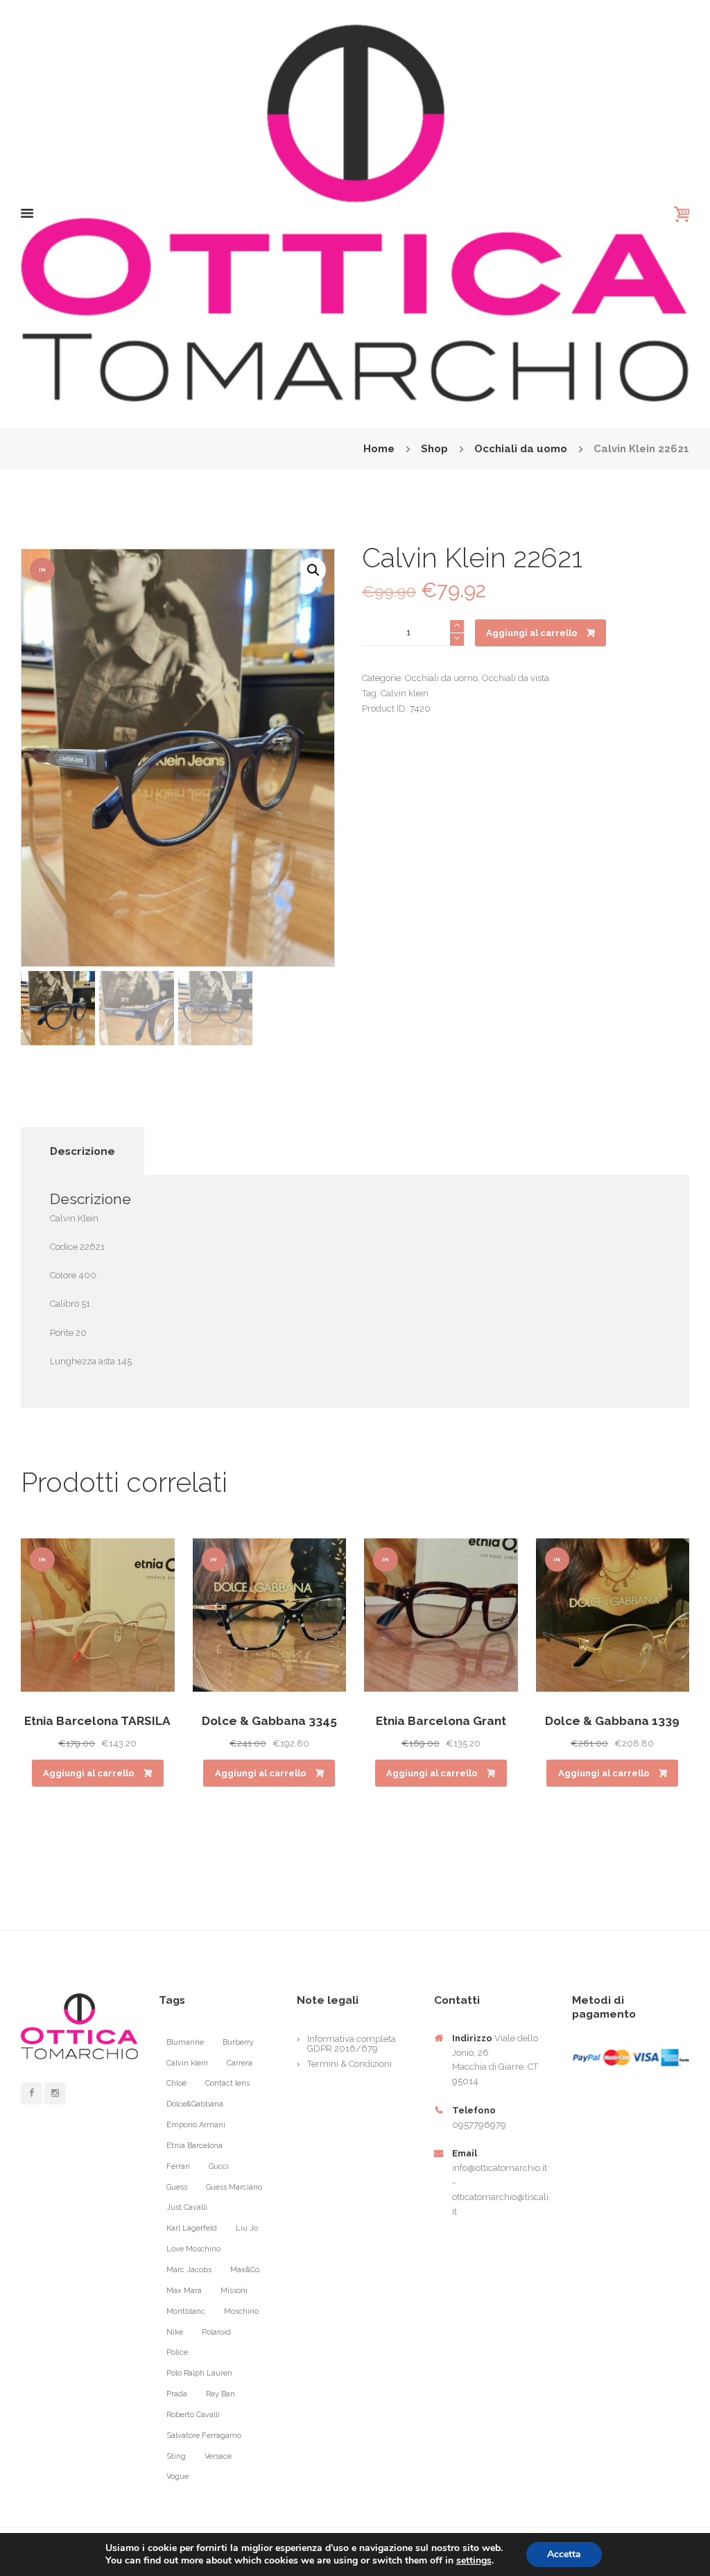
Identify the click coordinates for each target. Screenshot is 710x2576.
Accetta (564, 2554)
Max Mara (184, 2291)
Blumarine (185, 2042)
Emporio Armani (196, 2125)
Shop (434, 449)
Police (177, 2352)
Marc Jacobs (189, 2270)
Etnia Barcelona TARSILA (97, 1721)
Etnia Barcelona (194, 2146)
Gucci (219, 2166)
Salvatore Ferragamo (204, 2436)
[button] (313, 570)
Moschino (241, 2311)
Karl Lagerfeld (192, 2228)
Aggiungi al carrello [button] (89, 1773)
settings (474, 2561)
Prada (177, 2394)
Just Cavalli (187, 2207)
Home (379, 449)
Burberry (238, 2042)
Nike (175, 2332)
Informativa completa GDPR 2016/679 (352, 2044)
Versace (218, 2456)
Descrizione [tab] (83, 1151)
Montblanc (186, 2311)
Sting (176, 2456)
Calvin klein (405, 693)
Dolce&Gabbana (195, 2104)
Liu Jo (247, 2228)
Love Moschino (193, 2249)
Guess (177, 2187)
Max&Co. (246, 2270)
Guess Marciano (234, 2187)
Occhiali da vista (516, 678)
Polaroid (216, 2332)
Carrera (240, 2063)
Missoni (234, 2291)
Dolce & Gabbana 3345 (269, 1721)
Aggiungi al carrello (532, 633)
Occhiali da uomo (521, 449)
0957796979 (479, 2125)
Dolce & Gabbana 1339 (612, 1721)
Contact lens (227, 2083)
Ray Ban (220, 2394)
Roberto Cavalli (193, 2415)
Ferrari (178, 2166)
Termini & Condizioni (349, 2064)
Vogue (177, 2476)
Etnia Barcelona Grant (441, 1721)
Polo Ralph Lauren (199, 2373)
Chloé (176, 2083)
